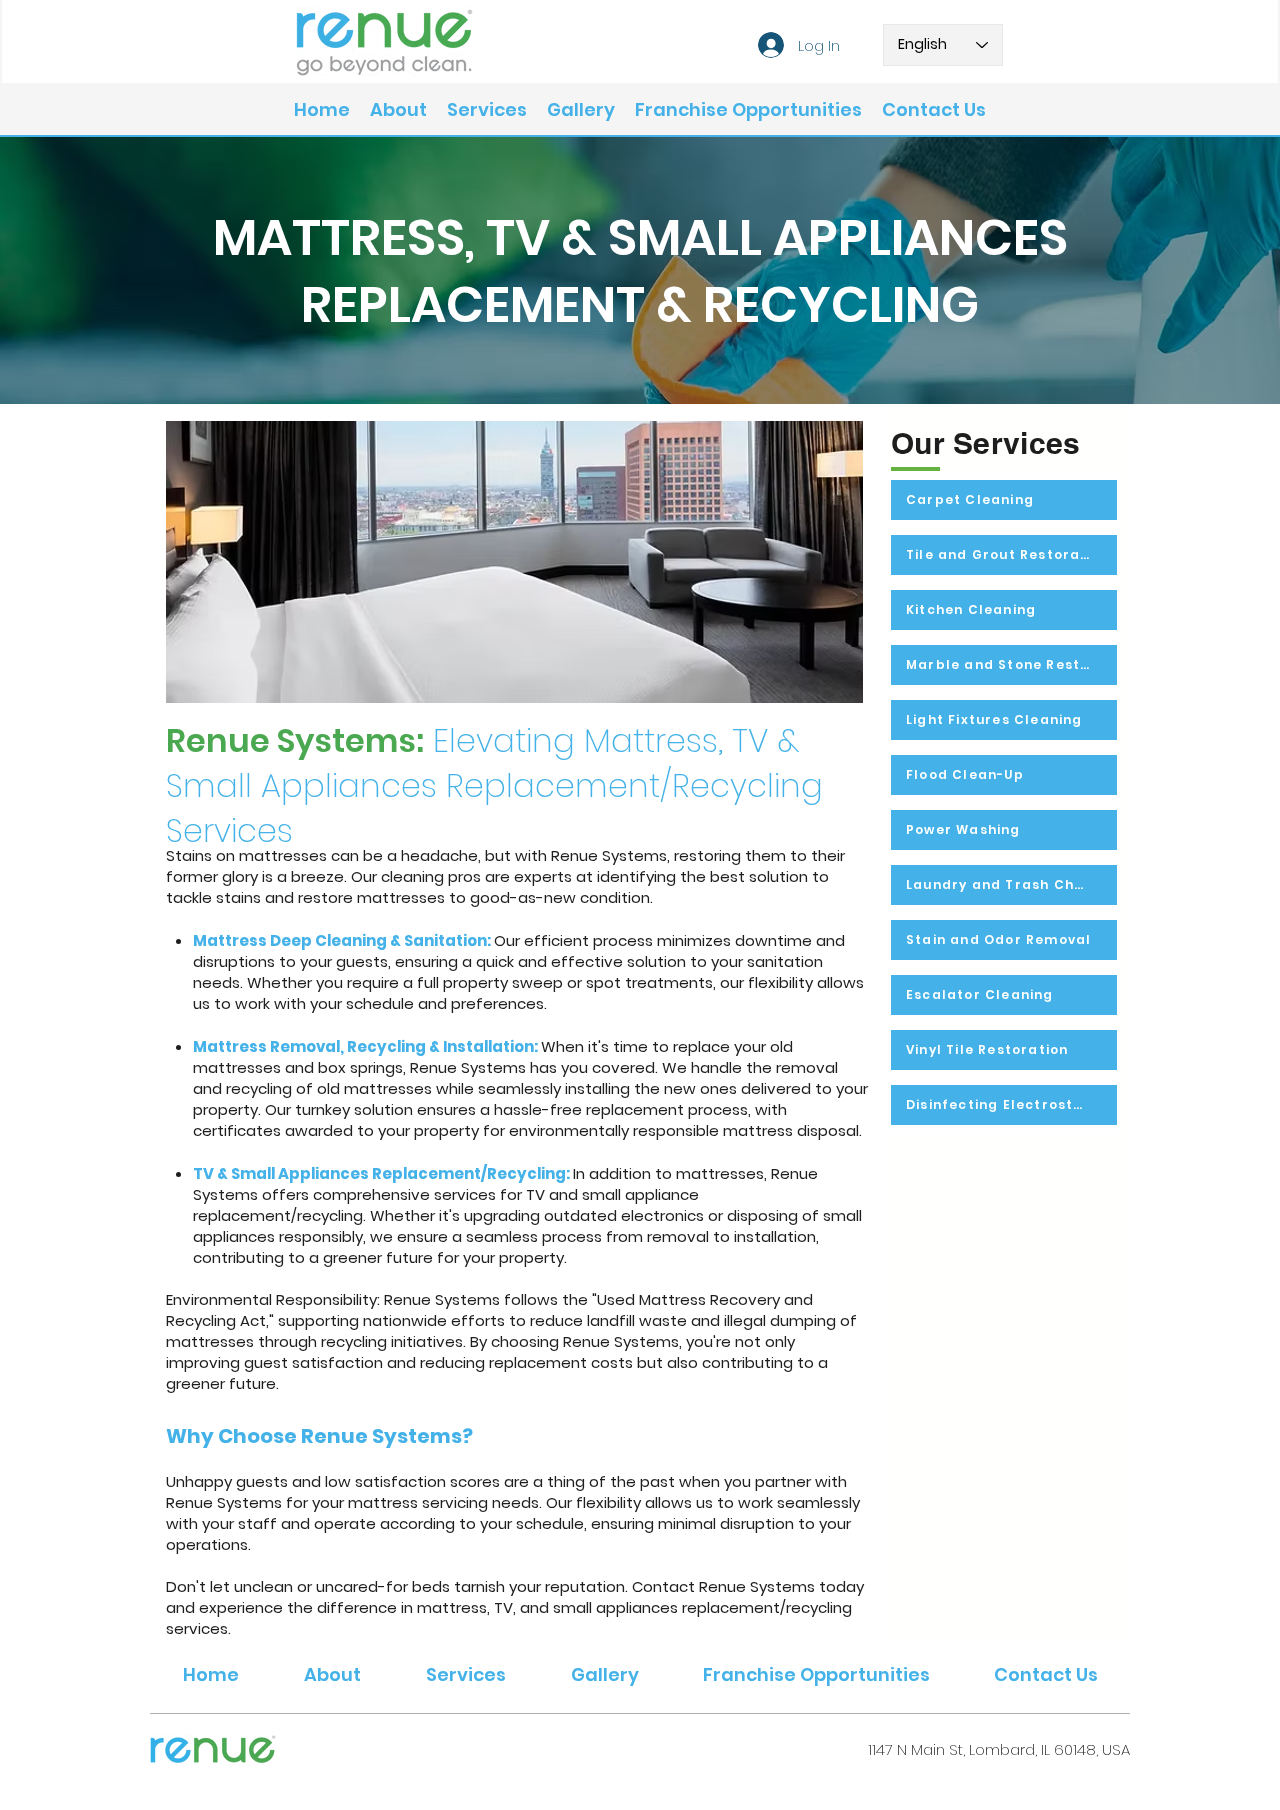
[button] (487, 110)
